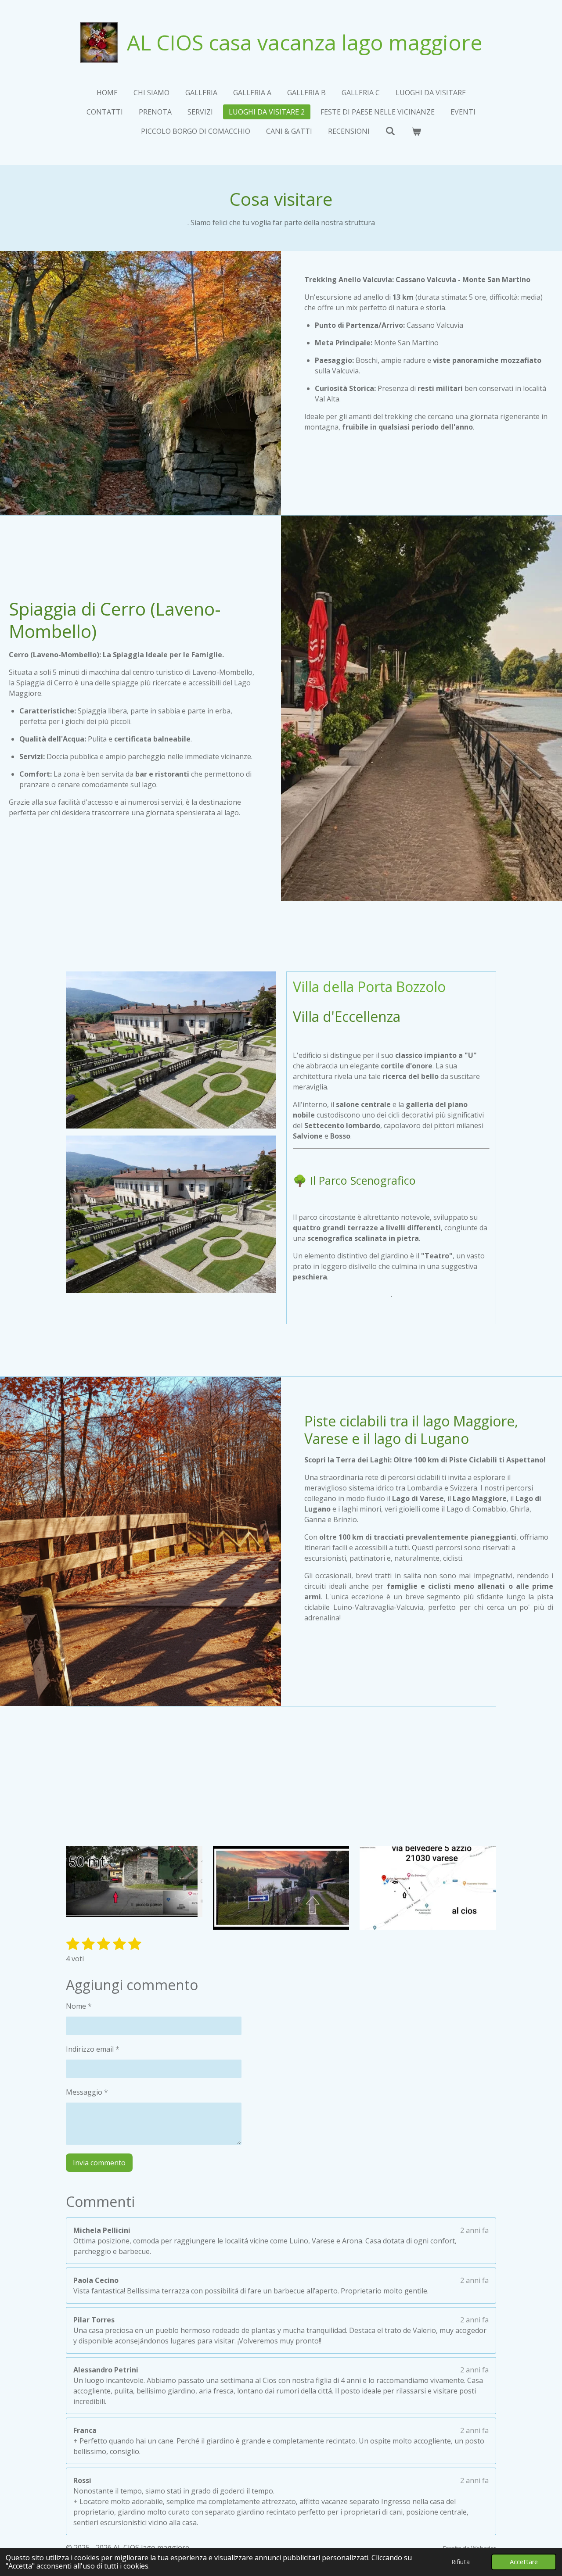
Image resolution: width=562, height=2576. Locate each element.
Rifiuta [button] (461, 2562)
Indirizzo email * (93, 2049)
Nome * (79, 2006)
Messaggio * (87, 2092)
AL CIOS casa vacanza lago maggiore (305, 42)
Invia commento (99, 2163)
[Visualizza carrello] (416, 131)
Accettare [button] (524, 2562)
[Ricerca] (390, 131)
